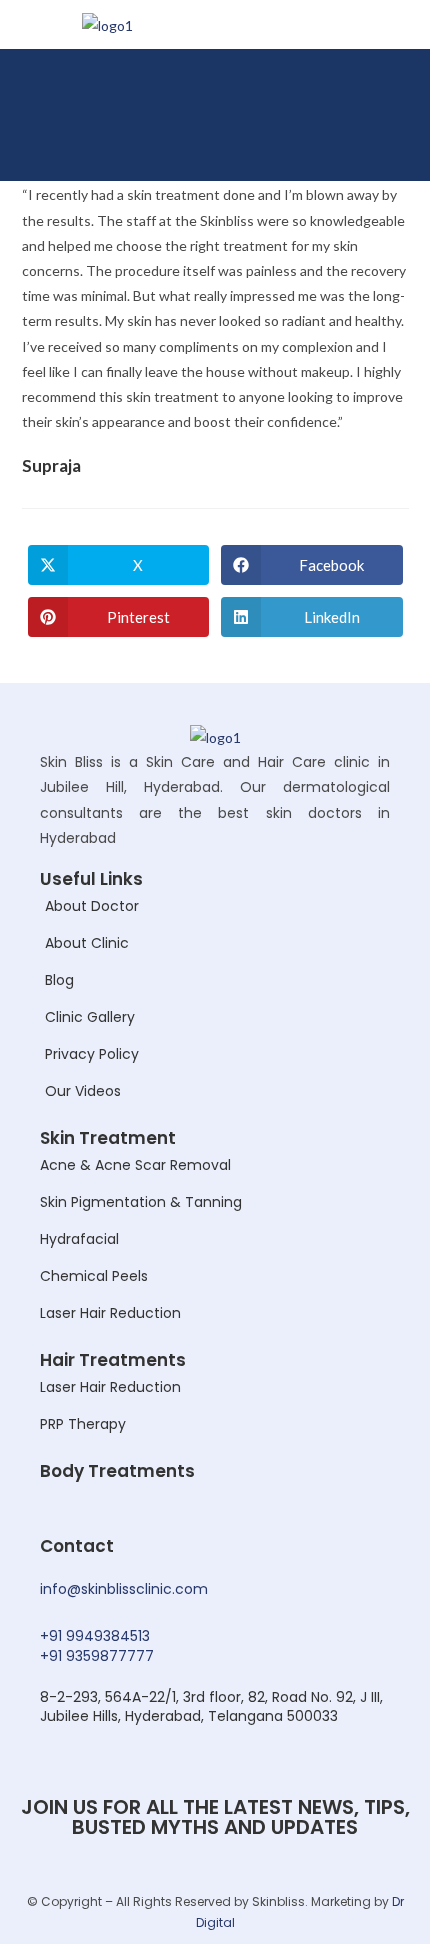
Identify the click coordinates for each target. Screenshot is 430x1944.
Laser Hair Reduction (110, 1313)
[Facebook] (319, 144)
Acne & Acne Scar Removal (135, 1165)
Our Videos (83, 1091)
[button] (394, 88)
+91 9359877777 (97, 1656)
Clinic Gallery (90, 1017)
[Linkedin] (393, 144)
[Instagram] (356, 144)
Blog (59, 980)
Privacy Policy (92, 1054)
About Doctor (92, 906)
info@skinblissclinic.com (124, 1589)
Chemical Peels (94, 1276)
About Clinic (87, 943)
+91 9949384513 (95, 1636)
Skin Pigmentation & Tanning (141, 1202)
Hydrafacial (79, 1239)
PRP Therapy (83, 1424)
